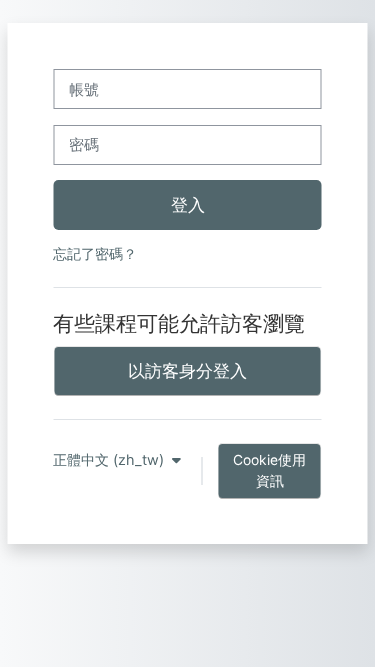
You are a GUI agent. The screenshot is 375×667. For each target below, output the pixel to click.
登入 (188, 204)
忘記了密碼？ (95, 253)
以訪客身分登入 (187, 370)
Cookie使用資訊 (269, 470)
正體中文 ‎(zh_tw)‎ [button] (110, 459)
